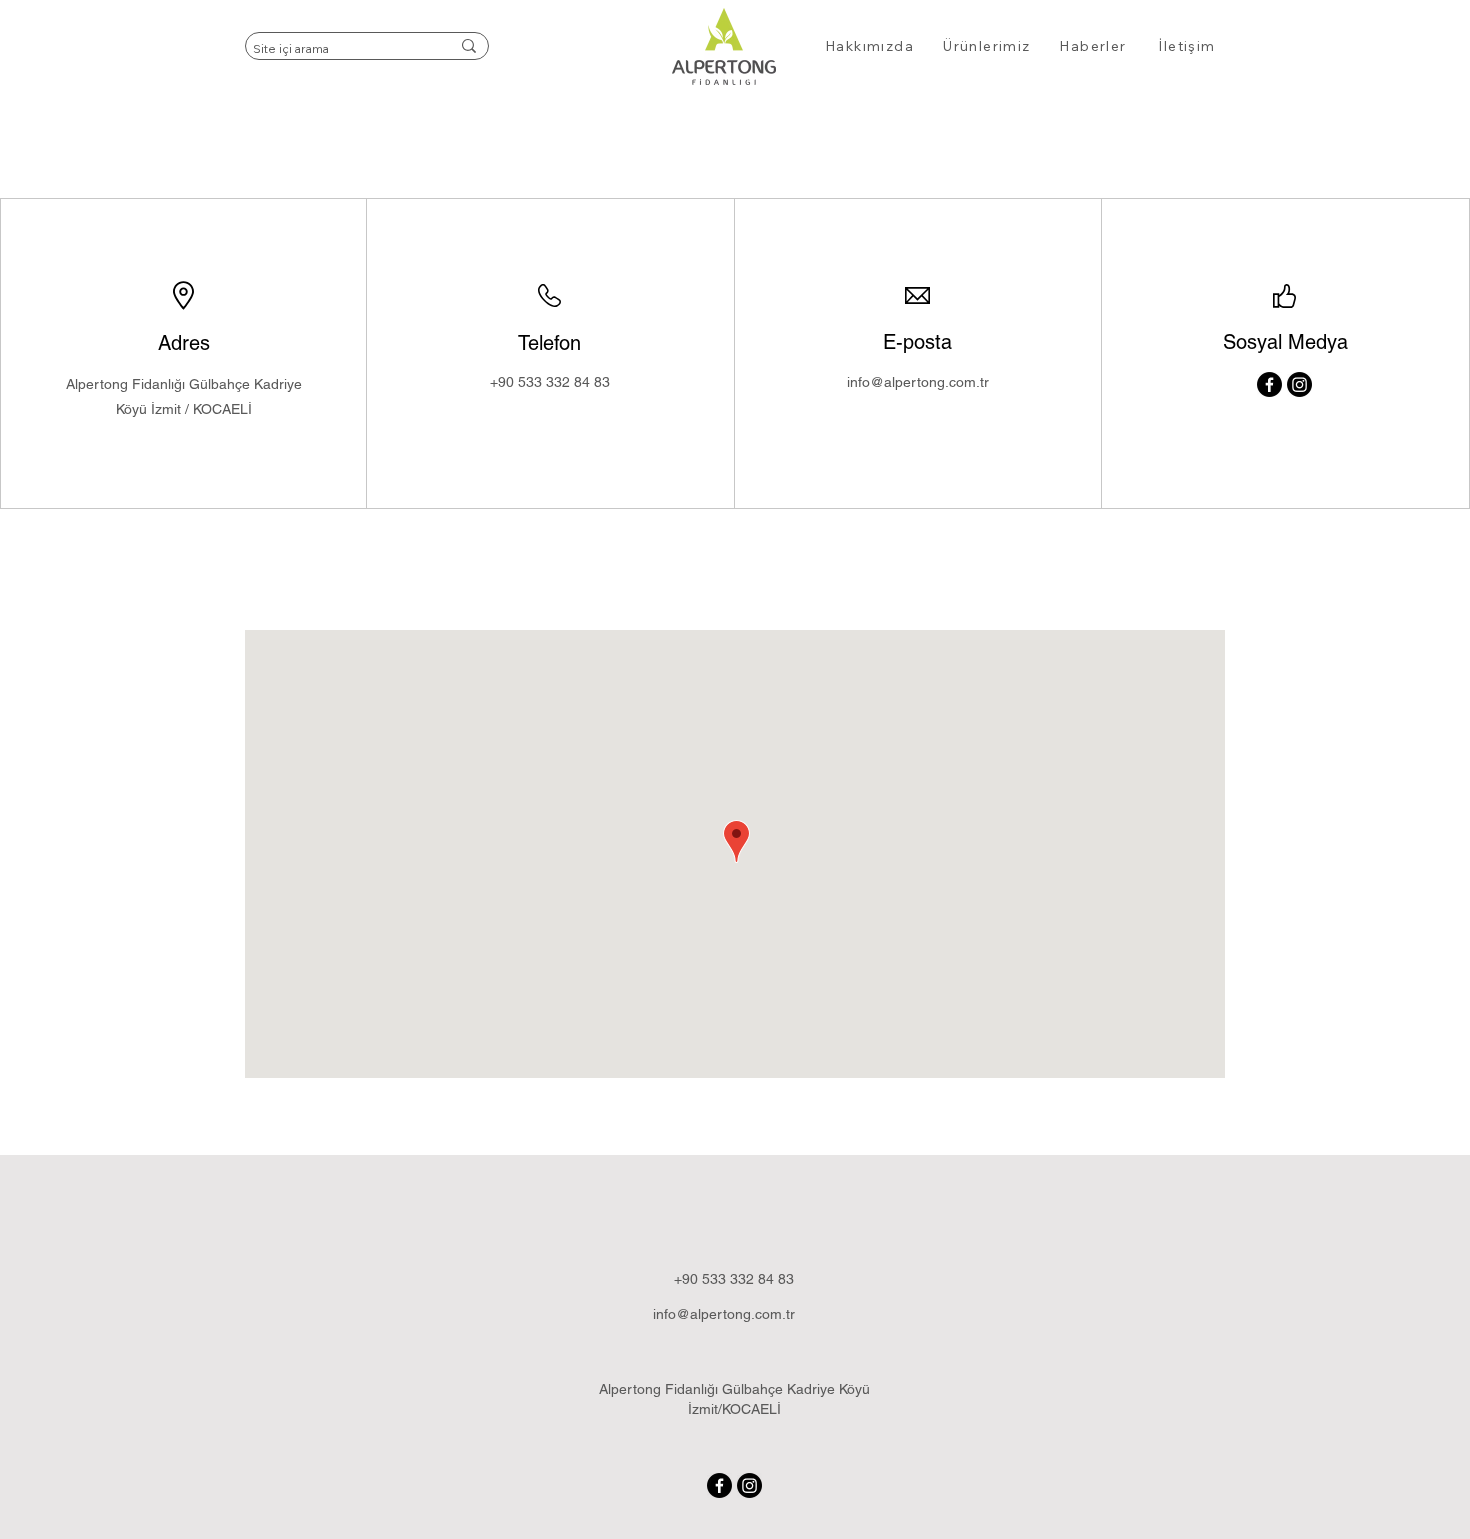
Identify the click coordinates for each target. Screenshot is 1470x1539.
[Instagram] (1299, 384)
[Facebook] (1269, 384)
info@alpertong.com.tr (918, 382)
